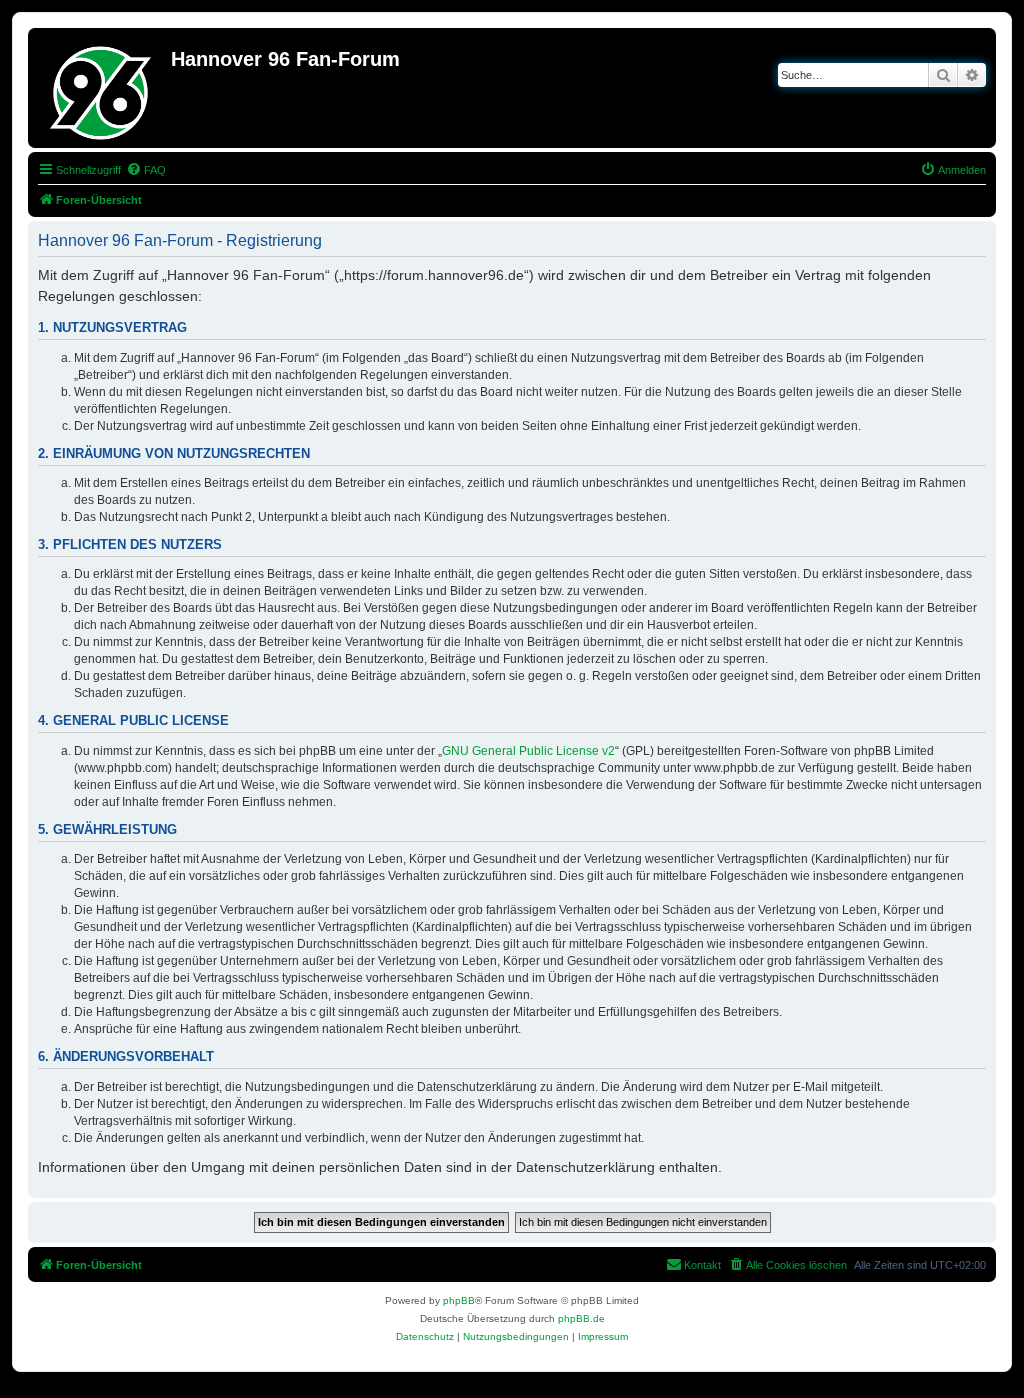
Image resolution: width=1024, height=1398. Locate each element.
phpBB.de (581, 1318)
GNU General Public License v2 (528, 751)
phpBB (459, 1300)
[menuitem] (146, 170)
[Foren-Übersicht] (102, 88)
